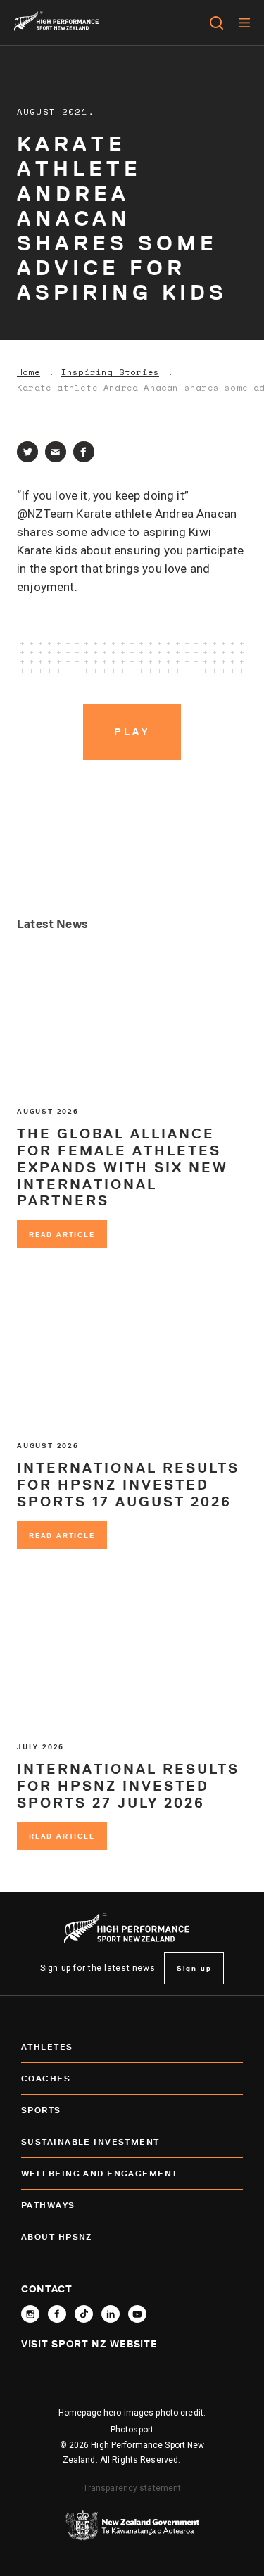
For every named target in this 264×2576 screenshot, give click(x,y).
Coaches (46, 2078)
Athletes (47, 2047)
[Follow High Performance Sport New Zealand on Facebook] (57, 2314)
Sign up (194, 1968)
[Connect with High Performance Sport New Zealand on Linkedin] (111, 2314)
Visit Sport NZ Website (89, 2344)
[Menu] (244, 23)
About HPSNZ (57, 2236)
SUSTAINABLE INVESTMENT (90, 2142)
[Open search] (216, 23)
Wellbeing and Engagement (100, 2173)
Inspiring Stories (110, 372)
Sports (41, 2110)
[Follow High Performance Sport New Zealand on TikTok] (84, 2314)
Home (29, 372)
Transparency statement (132, 2488)
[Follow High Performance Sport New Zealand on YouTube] (137, 2314)
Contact (47, 2289)
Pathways (48, 2205)
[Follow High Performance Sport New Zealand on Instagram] (30, 2314)
